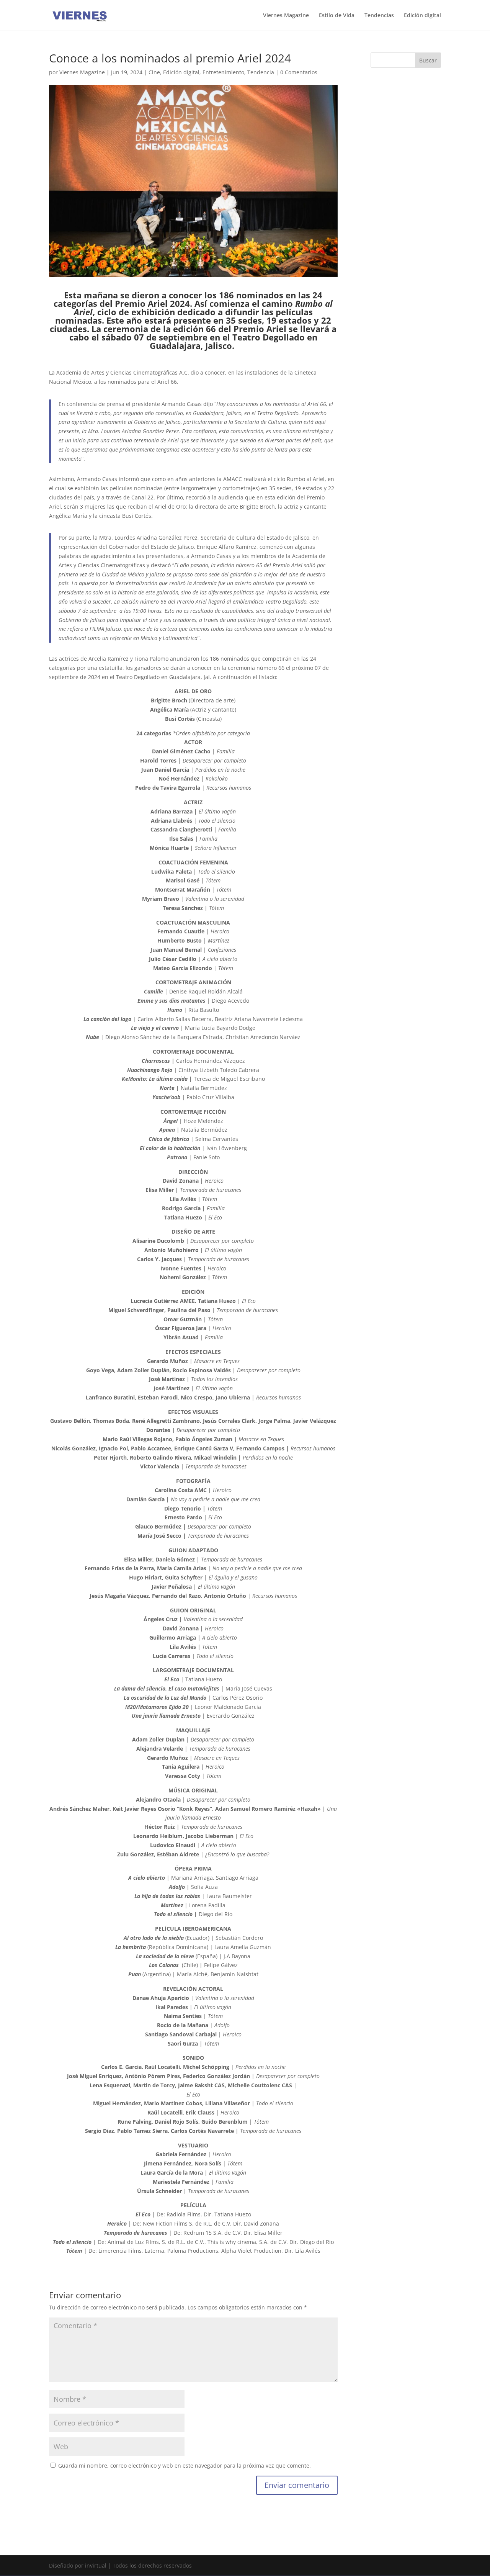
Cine (154, 72)
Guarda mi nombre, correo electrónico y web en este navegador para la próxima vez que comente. (185, 2466)
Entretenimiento (223, 72)
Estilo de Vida (337, 16)
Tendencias (379, 16)
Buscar (428, 60)
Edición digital (422, 16)
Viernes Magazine (286, 16)
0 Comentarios (299, 72)
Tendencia (261, 72)
